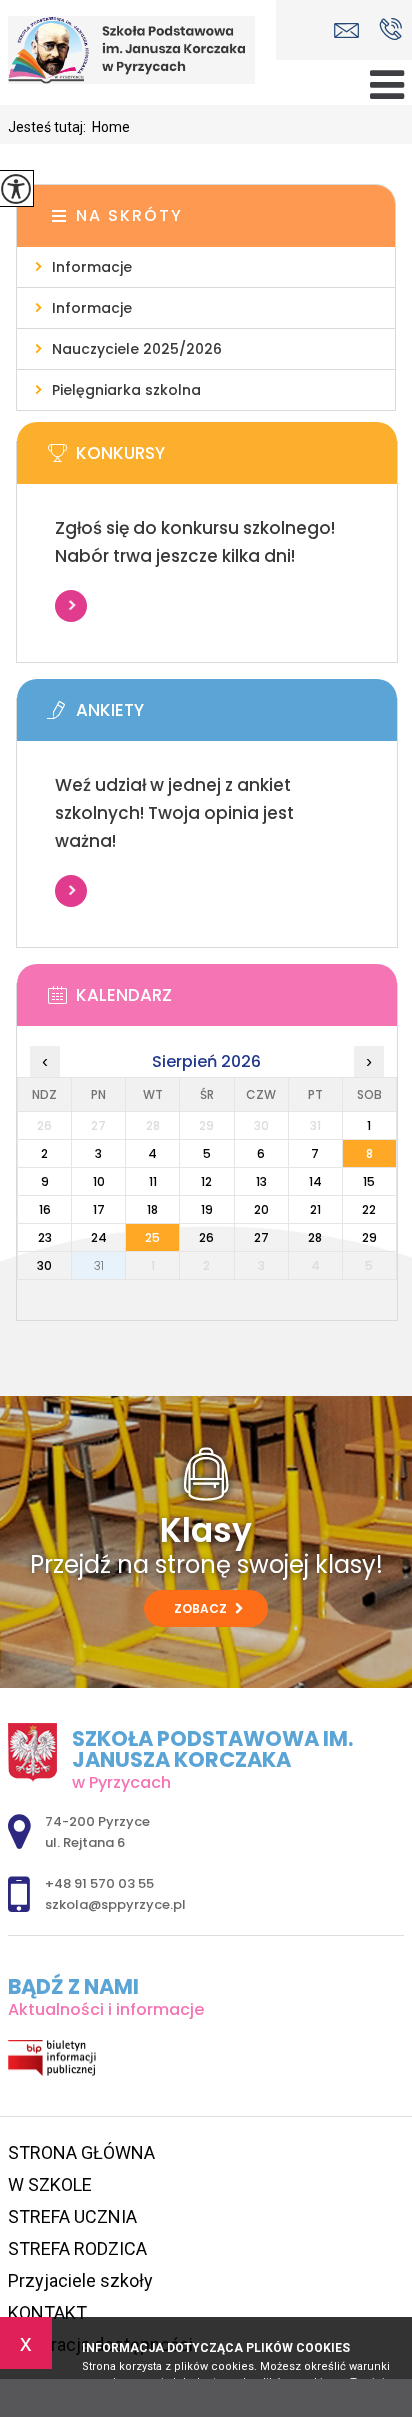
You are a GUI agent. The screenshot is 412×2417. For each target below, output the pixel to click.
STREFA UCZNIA (72, 2216)
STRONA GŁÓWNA (81, 2152)
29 (369, 1237)
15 (369, 1181)
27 (261, 1237)
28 (315, 1237)
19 (207, 1209)
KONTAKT (47, 2312)
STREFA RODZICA (77, 2248)
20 (261, 1209)
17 (99, 1209)
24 (99, 1237)
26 (206, 1237)
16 (45, 1209)
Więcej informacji (71, 606)
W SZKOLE (50, 2184)
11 (153, 1181)
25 (152, 1237)
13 (261, 1181)
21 (315, 1209)
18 (152, 1209)
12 (206, 1181)
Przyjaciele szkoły (80, 2280)
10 (99, 1181)
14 (315, 1181)
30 (44, 1265)
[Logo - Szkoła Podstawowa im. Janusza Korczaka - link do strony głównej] (138, 50)
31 (99, 1265)
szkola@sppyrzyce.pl (351, 30)
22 (369, 1209)
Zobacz (202, 1608)
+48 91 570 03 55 (390, 30)
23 (45, 1237)
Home (111, 127)
